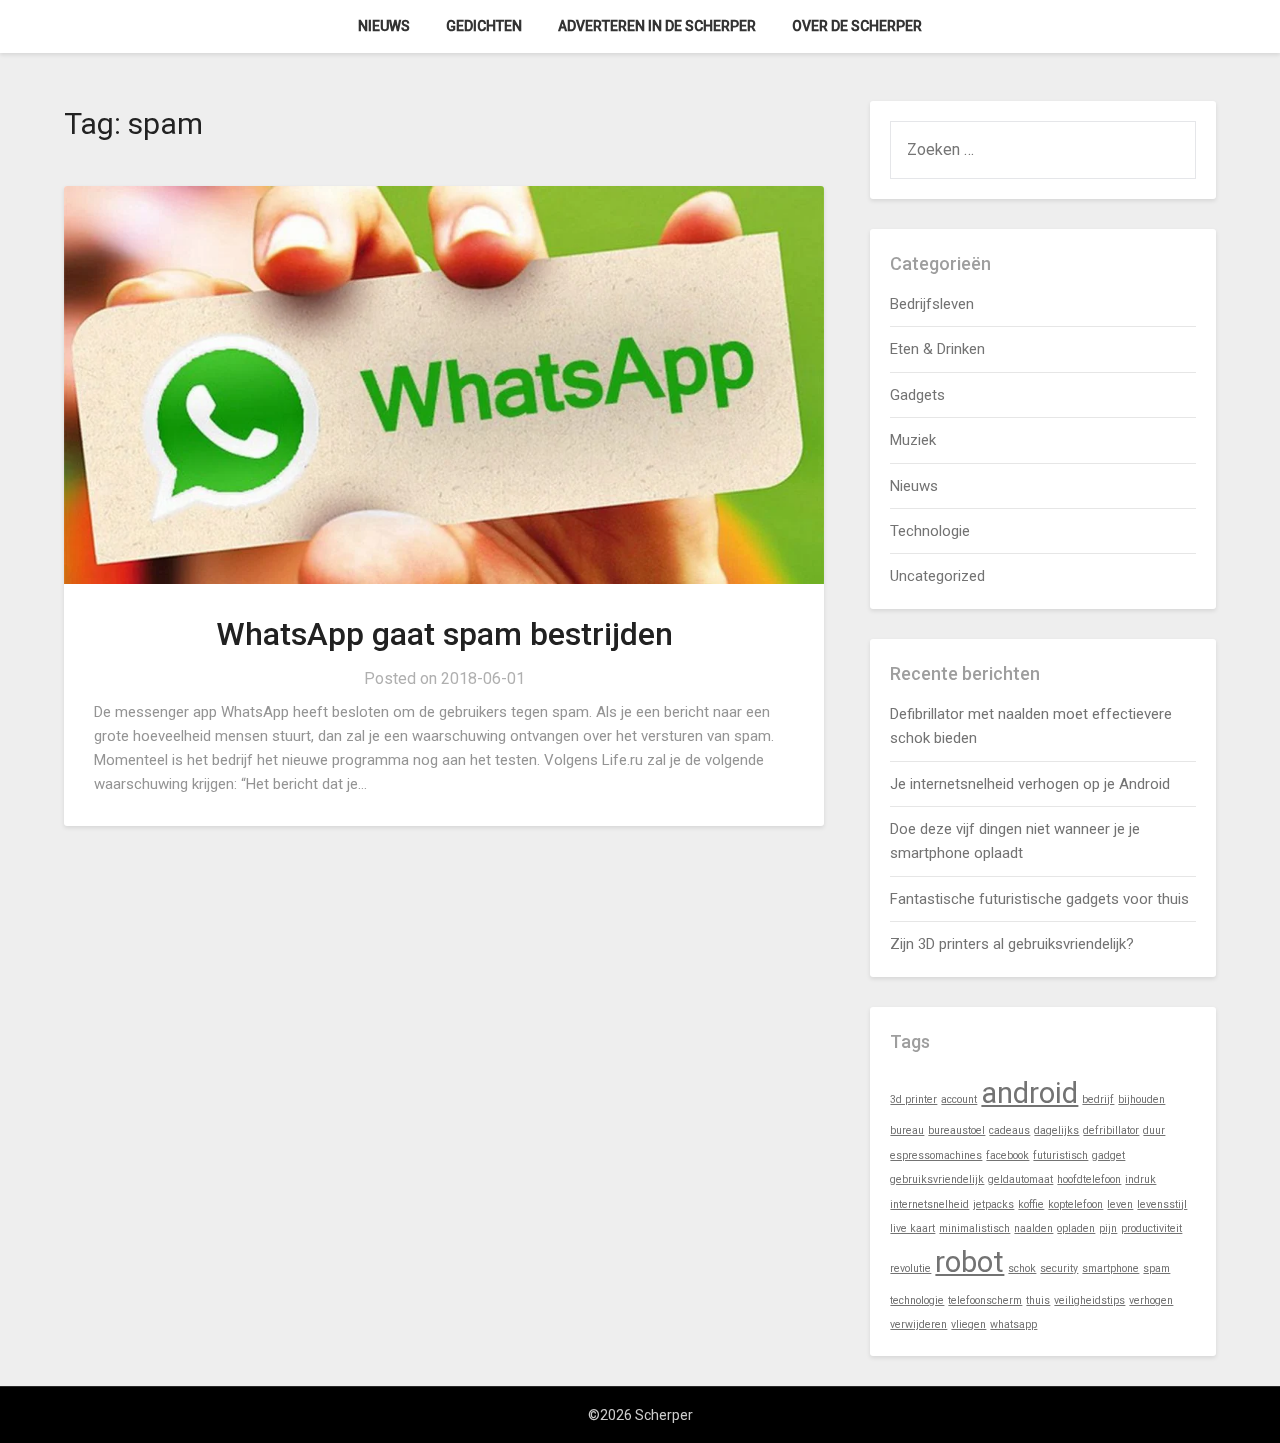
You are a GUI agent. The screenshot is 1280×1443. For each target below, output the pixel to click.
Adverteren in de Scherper (657, 26)
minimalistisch (974, 1228)
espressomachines (936, 1155)
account (959, 1099)
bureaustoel (956, 1130)
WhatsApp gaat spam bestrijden (444, 634)
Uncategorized (937, 576)
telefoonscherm (985, 1300)
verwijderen (918, 1324)
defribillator (1111, 1130)
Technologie (930, 531)
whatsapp (1013, 1324)
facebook (1007, 1155)
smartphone (1110, 1268)
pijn (1108, 1228)
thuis (1038, 1300)
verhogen (1151, 1300)
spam (1156, 1268)
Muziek (913, 440)
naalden (1033, 1228)
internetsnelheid (929, 1204)
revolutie (910, 1268)
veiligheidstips (1089, 1300)
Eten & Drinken (937, 349)
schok (1022, 1268)
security (1059, 1268)
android (1029, 1093)
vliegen (968, 1324)
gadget (1108, 1155)
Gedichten (484, 26)
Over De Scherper (857, 26)
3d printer (913, 1099)
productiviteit (1151, 1228)
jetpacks (993, 1204)
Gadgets (917, 395)
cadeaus (1009, 1130)
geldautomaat (1020, 1179)
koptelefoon (1075, 1204)
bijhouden (1141, 1099)
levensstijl (1162, 1204)
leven (1120, 1204)
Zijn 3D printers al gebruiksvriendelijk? (1012, 944)
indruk (1140, 1179)
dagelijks (1056, 1130)
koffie (1031, 1204)
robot (969, 1262)
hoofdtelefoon (1089, 1179)
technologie (917, 1300)
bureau (907, 1130)
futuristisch (1060, 1155)
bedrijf (1098, 1099)
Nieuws (384, 26)
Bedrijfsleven (932, 304)
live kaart (912, 1228)
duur (1154, 1130)
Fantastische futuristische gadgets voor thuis (1039, 899)
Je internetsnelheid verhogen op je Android (1030, 784)
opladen (1076, 1228)
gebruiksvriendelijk (937, 1179)
